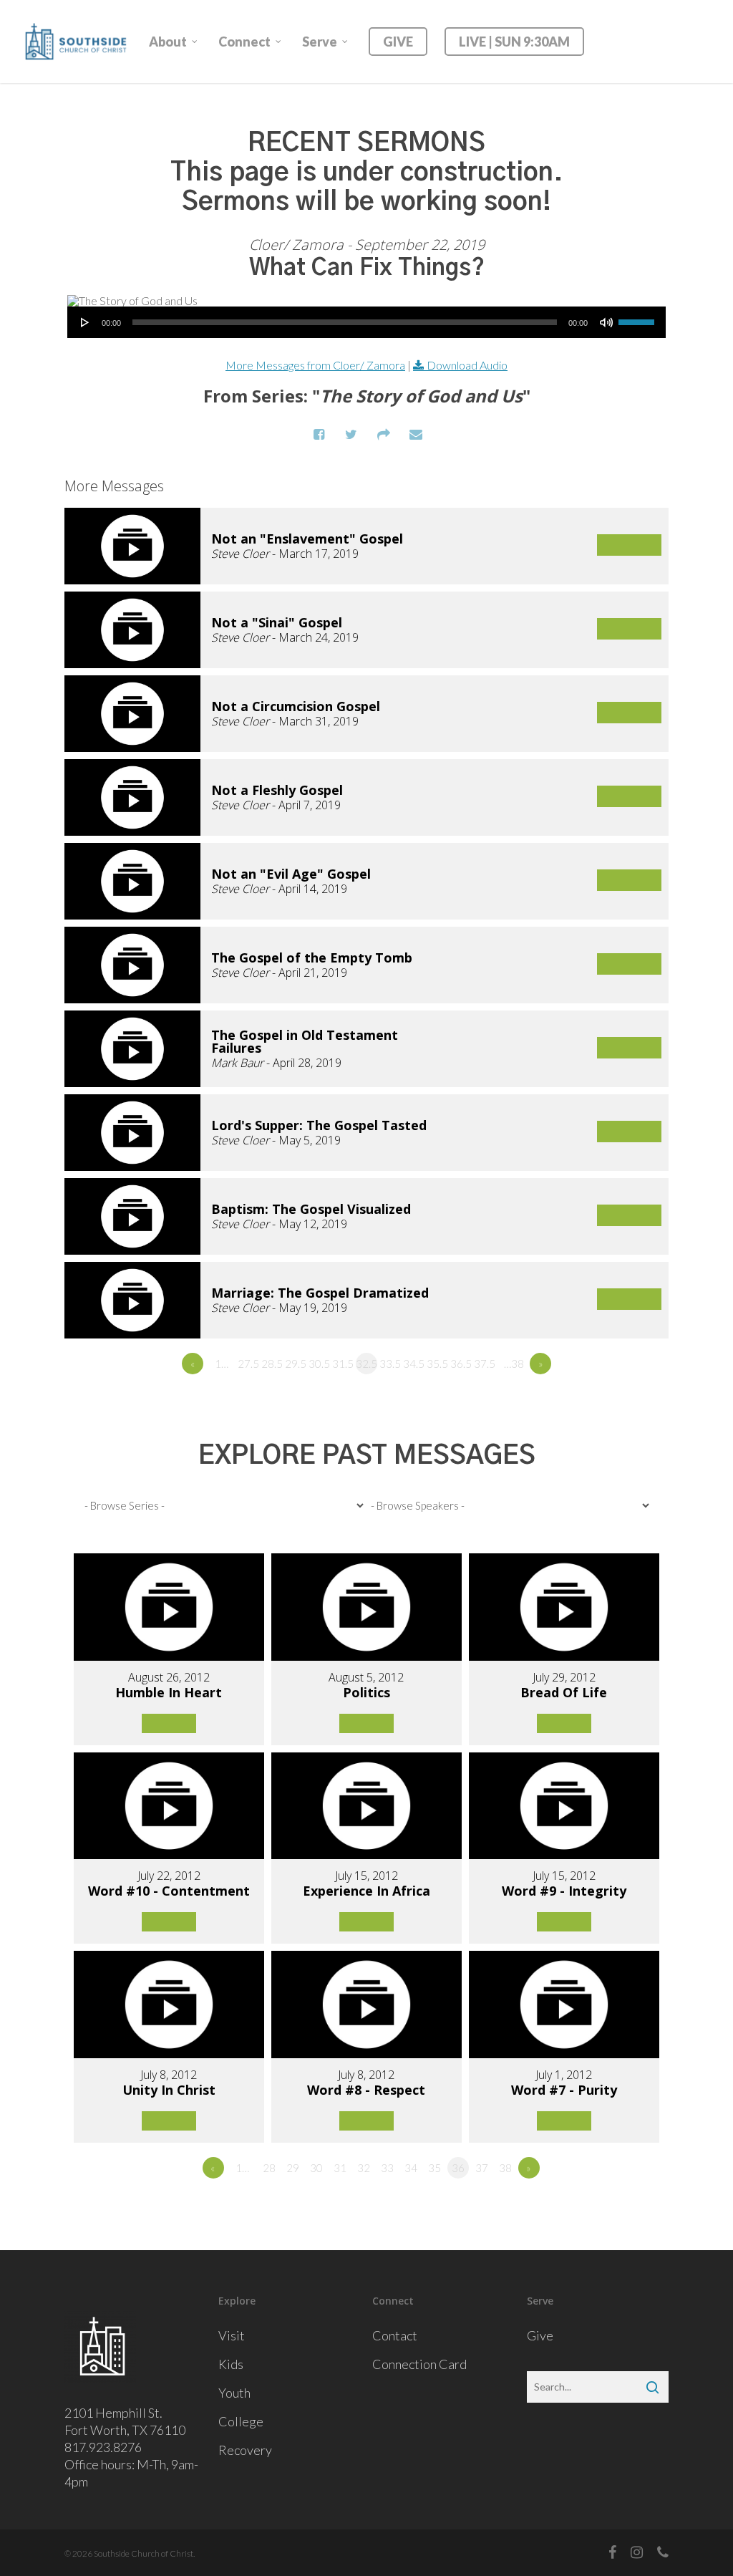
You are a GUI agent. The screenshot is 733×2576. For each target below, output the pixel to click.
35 (435, 2168)
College (241, 2421)
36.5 (461, 1364)
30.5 (319, 1364)
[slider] (639, 317)
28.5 (272, 1364)
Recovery (245, 2450)
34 (411, 2168)
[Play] (85, 322)
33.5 (390, 1364)
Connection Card (419, 2364)
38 (505, 2168)
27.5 (248, 1364)
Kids (231, 2364)
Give (540, 2335)
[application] (366, 322)
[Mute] (606, 322)
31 (340, 2168)
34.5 (414, 1364)
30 (316, 2168)
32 (364, 2168)
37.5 (485, 1364)
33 (387, 2168)
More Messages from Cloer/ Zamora (315, 365)
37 (482, 2168)
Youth (234, 2393)
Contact (395, 2335)
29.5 (296, 1364)
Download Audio (467, 365)
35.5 (437, 1364)
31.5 (343, 1364)
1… (222, 1364)
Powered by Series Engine (616, 1403)
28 (269, 2168)
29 (293, 2168)
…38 (514, 1364)
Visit (232, 2335)
